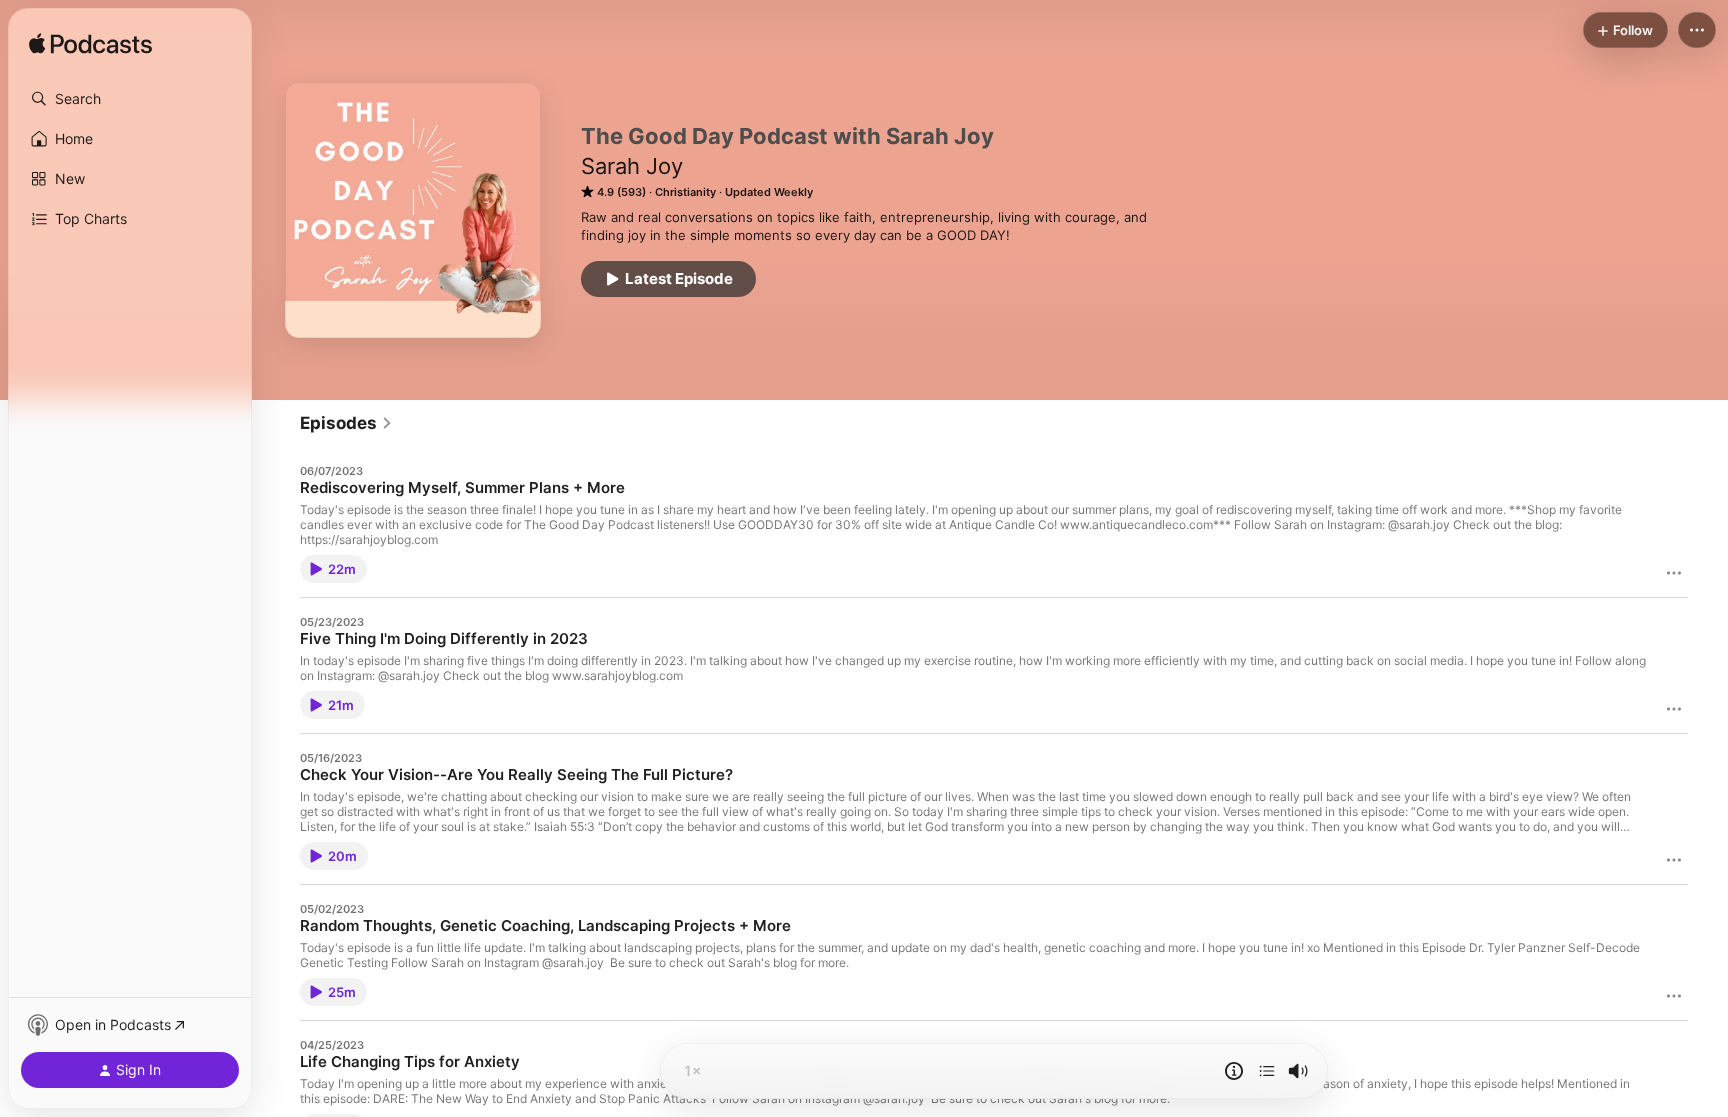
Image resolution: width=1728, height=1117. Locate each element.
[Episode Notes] (1234, 1071)
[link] (346, 423)
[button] (130, 99)
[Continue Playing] (1267, 1071)
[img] (90, 45)
